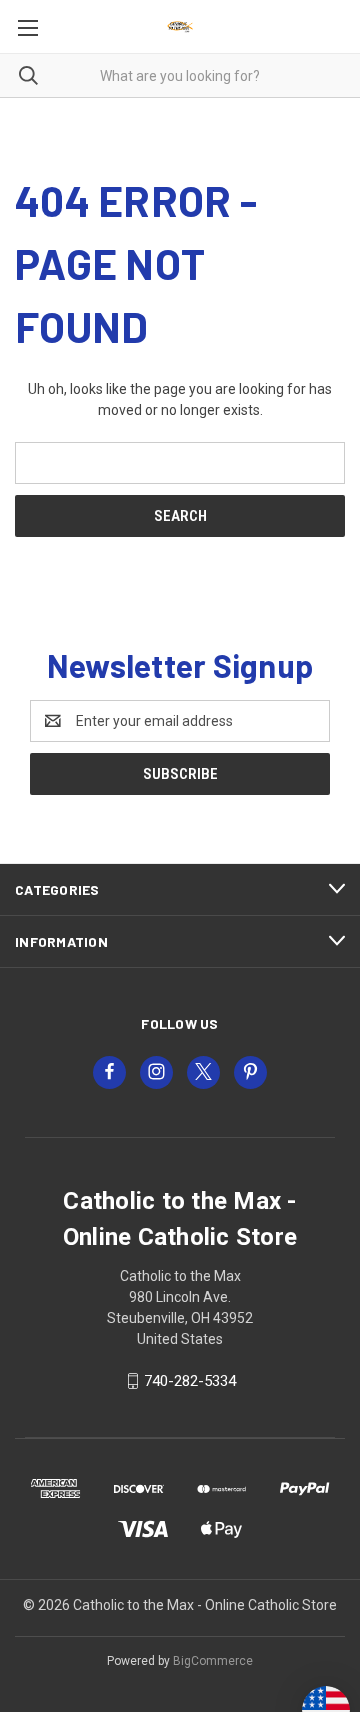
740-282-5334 (190, 1381)
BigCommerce (213, 1661)
